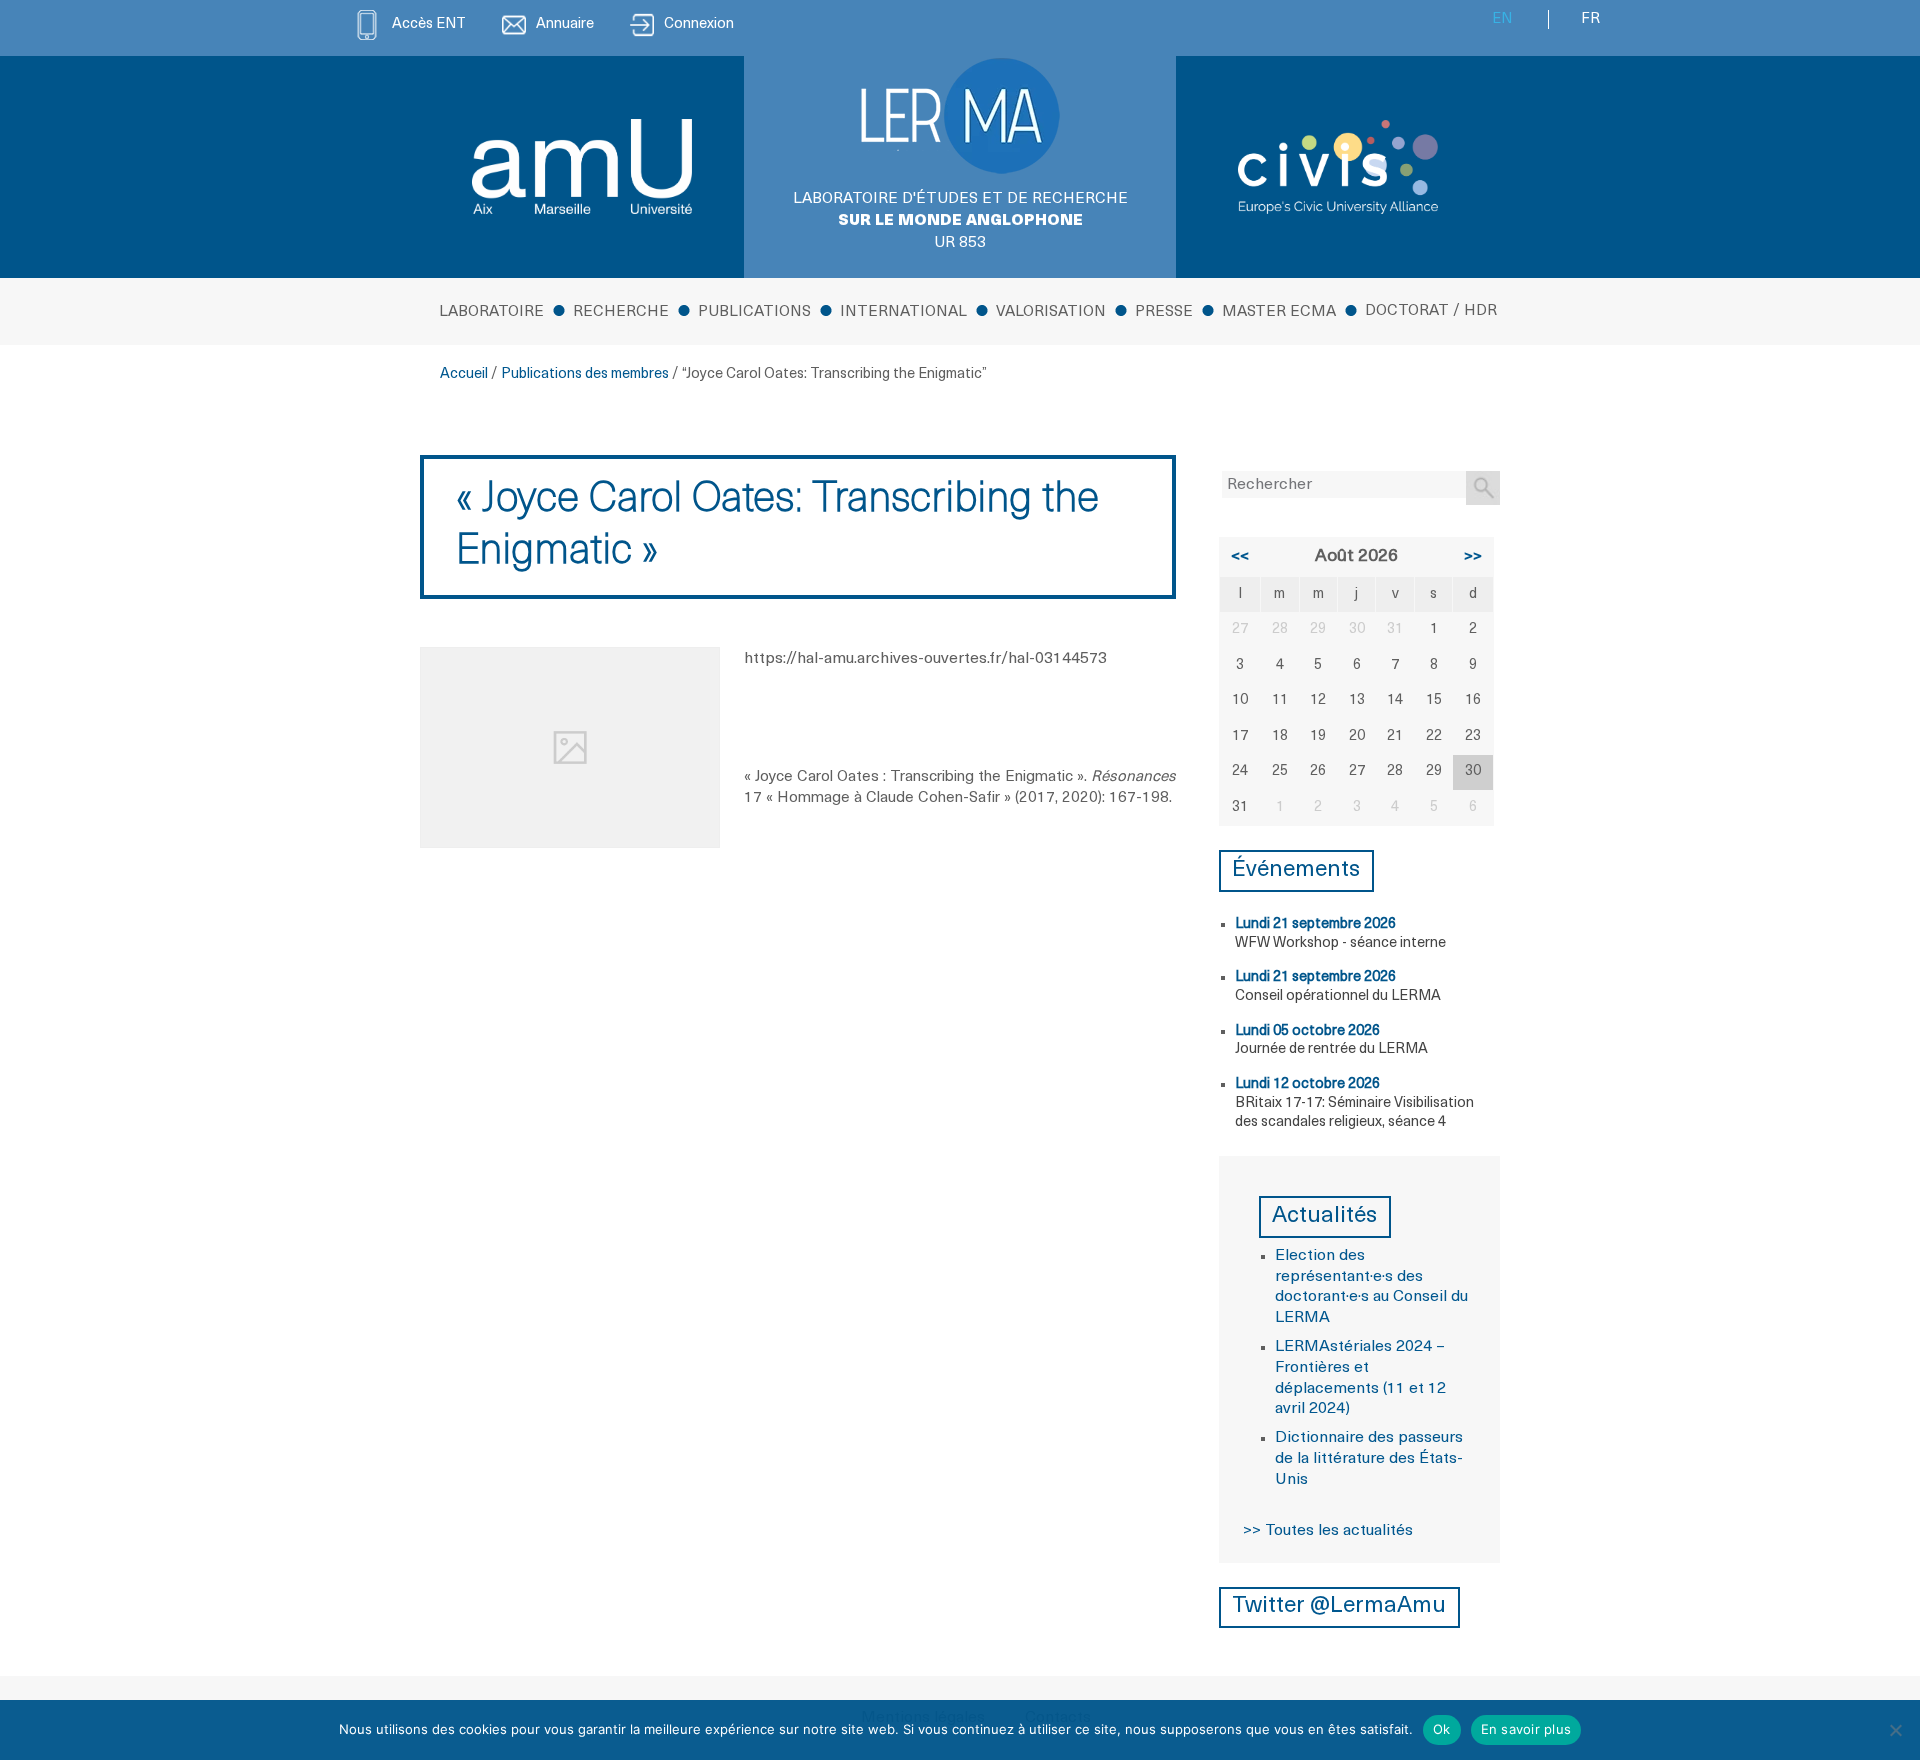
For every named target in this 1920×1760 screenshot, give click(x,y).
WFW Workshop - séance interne (1340, 943)
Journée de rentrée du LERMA (1331, 1049)
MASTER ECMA (1279, 312)
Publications (754, 312)
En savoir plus (1526, 1729)
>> (1473, 557)
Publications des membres (585, 374)
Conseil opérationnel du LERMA (1338, 996)
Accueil (464, 374)
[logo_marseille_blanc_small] (582, 166)
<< (1240, 557)
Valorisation (1051, 312)
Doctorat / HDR (1431, 311)
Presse (1164, 312)
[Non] (1895, 1730)
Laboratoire (491, 312)
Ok (1442, 1729)
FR (1590, 19)
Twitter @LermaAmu (1339, 1606)
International (903, 312)
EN (1502, 19)
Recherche (621, 312)
